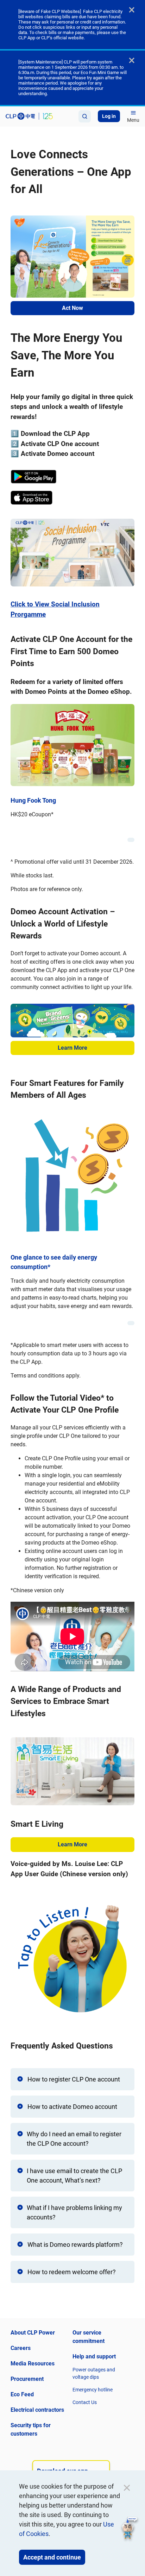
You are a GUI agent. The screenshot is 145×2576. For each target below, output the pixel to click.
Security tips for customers (31, 2429)
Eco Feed (22, 2394)
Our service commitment (89, 2337)
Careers (21, 2348)
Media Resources (33, 2363)
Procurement (27, 2379)
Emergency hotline (93, 2390)
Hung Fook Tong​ (33, 800)
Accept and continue (52, 2557)
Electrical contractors (37, 2410)
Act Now (72, 308)
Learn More (72, 1048)
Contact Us (85, 2402)
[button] (130, 2529)
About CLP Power (33, 2333)
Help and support (94, 2356)
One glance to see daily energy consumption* (54, 1262)
